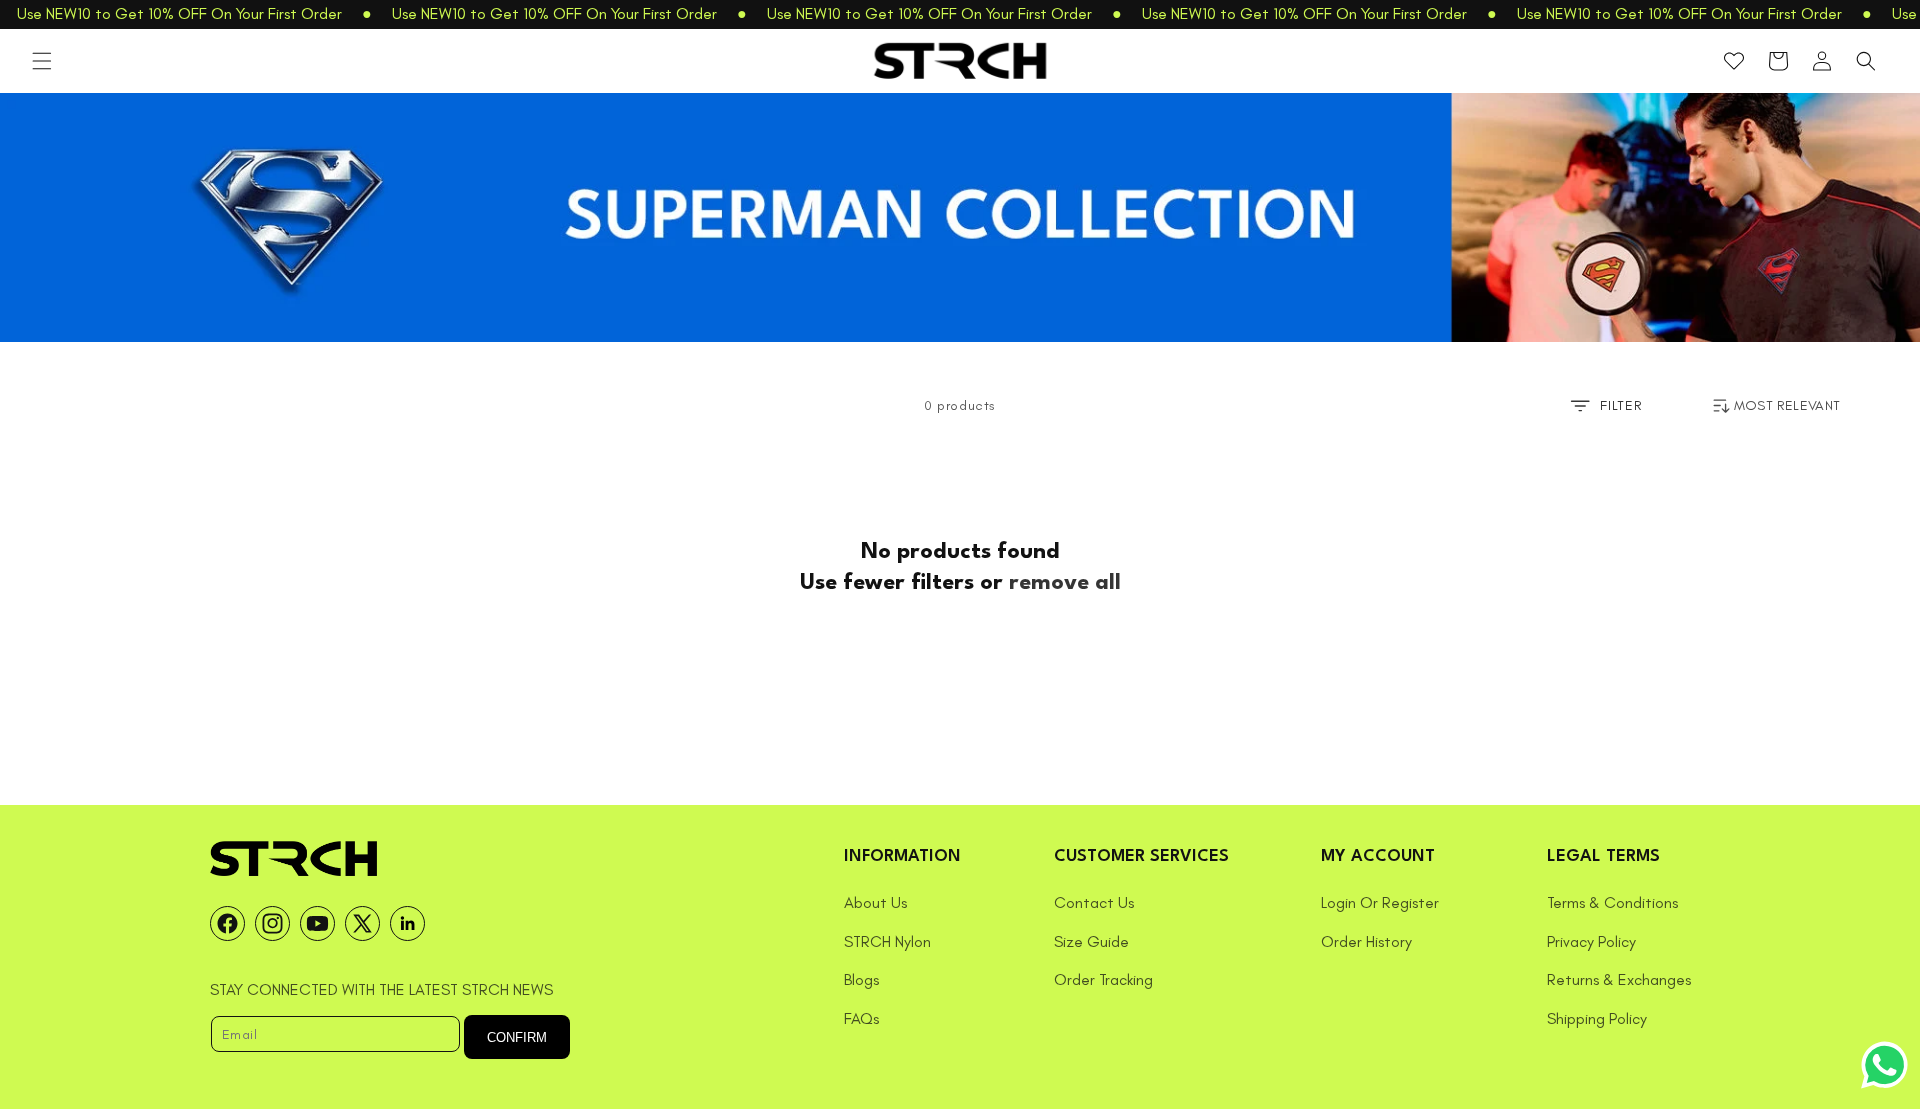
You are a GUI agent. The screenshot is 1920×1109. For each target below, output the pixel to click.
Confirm (517, 1037)
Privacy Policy (1591, 941)
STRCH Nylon (887, 941)
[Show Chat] (1889, 1065)
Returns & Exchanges (1619, 979)
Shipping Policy (1597, 1018)
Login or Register (1380, 902)
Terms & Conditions (1612, 902)
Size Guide (1091, 941)
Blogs (861, 979)
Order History (1366, 941)
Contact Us (1094, 902)
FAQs (861, 1018)
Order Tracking (1103, 979)
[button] (42, 61)
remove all (1065, 583)
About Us (875, 902)
